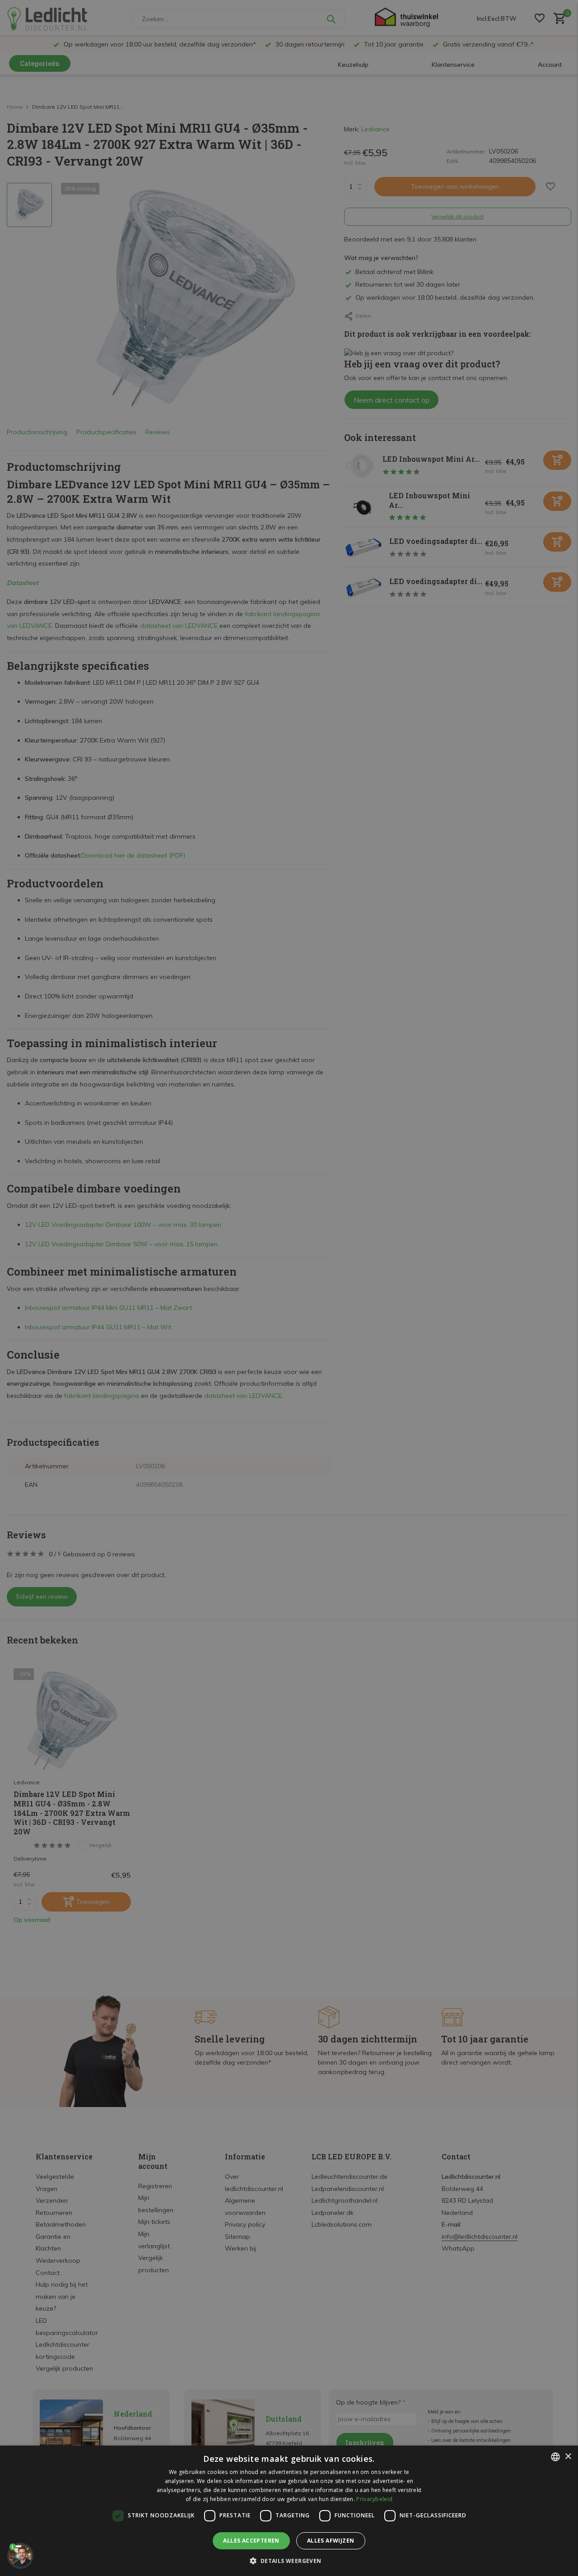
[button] (289, 2561)
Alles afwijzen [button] (331, 2541)
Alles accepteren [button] (251, 2541)
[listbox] (555, 2457)
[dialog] (289, 2511)
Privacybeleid (374, 2499)
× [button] (568, 2457)
